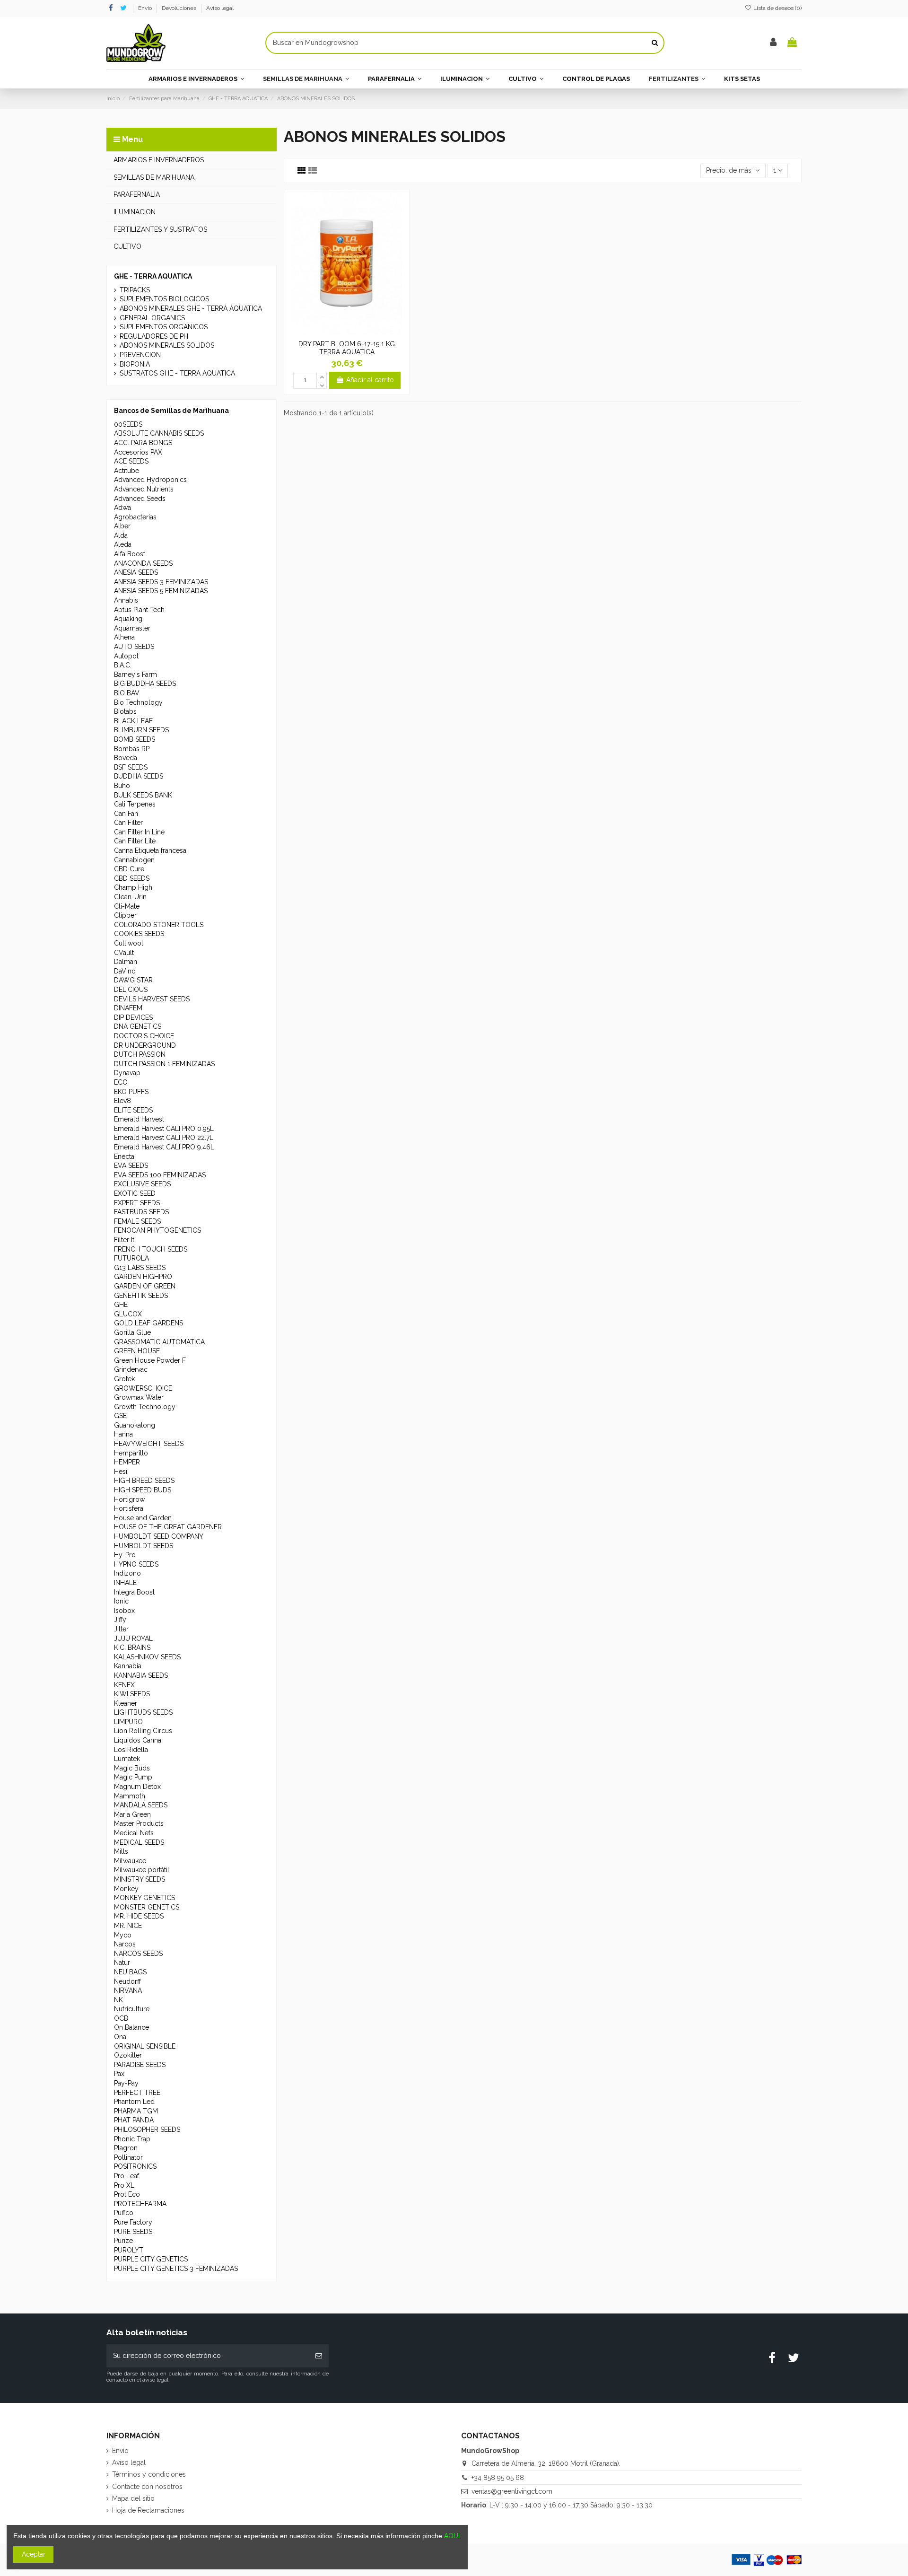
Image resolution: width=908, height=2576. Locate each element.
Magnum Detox (137, 1787)
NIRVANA (128, 1990)
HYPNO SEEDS (136, 1564)
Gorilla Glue (132, 1332)
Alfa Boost (130, 554)
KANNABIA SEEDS (141, 1675)
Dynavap (127, 1073)
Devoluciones (180, 8)
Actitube (127, 471)
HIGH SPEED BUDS (143, 1490)
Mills (121, 1851)
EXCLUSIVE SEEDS (142, 1184)
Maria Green (132, 1814)
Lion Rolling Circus (143, 1731)
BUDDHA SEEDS (139, 776)
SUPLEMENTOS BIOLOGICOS (164, 299)
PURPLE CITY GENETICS (151, 2259)
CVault (124, 953)
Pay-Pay (126, 2083)
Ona (120, 2037)
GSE (120, 1416)
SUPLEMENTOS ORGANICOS (164, 327)
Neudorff (127, 1981)
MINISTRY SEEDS (140, 1879)
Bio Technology (138, 702)
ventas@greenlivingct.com (512, 2491)
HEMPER (127, 1462)
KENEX (124, 1685)
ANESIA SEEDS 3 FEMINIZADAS (161, 582)
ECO (121, 1082)
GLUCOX (128, 1314)
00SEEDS (128, 424)
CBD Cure (129, 869)
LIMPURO (128, 1722)
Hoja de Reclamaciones (148, 2510)
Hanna (123, 1434)
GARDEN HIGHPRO (143, 1277)
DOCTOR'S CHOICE (144, 1036)
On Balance (131, 2027)
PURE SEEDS (133, 2232)
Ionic (121, 1601)
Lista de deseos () (777, 8)
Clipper (125, 915)
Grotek (124, 1379)
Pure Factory (133, 2222)
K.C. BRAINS (132, 1647)
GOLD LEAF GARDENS (148, 1323)
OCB (121, 2018)
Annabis (126, 600)
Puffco (124, 2213)
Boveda (126, 758)
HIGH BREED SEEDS (144, 1481)
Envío (146, 8)
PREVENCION (140, 355)
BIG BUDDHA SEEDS (145, 683)
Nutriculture (132, 2009)
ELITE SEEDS (133, 1110)
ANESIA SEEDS (136, 572)
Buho (122, 786)
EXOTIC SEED (135, 1193)
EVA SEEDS (131, 1165)
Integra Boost (134, 1592)
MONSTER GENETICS (147, 1907)
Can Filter (128, 823)
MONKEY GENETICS (144, 1898)
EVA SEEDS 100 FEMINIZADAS (160, 1175)
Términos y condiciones (149, 2474)
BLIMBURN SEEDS (141, 730)
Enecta (124, 1157)
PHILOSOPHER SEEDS (147, 2129)
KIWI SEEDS (132, 1694)
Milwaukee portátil (142, 1870)
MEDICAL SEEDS (139, 1842)
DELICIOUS (131, 990)
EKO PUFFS (131, 1092)
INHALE (125, 1583)
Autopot (126, 656)
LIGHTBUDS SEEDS (143, 1712)
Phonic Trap (132, 2139)
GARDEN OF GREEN (145, 1286)
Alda (121, 535)
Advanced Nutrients (144, 489)
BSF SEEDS (131, 767)
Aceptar (34, 2554)
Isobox (124, 1611)
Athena (124, 637)
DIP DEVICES (133, 1017)
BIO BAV (127, 693)
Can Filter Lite (135, 841)
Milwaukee (130, 1861)
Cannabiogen (134, 860)
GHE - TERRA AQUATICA (153, 276)
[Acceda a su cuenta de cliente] (774, 43)
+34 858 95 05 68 (498, 2478)
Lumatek (127, 1759)
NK (118, 2000)
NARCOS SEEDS (138, 1954)
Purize (123, 2241)
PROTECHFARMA (140, 2204)
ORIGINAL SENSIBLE (145, 2046)
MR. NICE (128, 1926)
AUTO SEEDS (134, 647)
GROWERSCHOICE (143, 1388)
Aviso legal (220, 8)
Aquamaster (132, 628)
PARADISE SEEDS (140, 2065)
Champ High (133, 887)
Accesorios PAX (138, 452)
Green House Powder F (150, 1360)
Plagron (126, 2148)
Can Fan (126, 814)
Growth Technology (145, 1407)
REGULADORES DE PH (154, 336)
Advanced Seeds (140, 499)
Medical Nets (134, 1833)
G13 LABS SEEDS (140, 1268)
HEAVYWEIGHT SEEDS (149, 1444)
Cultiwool (129, 943)
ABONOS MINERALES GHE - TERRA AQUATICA (191, 308)
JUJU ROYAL (133, 1638)
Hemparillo (131, 1453)
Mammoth (130, 1796)
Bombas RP (132, 749)
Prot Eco (127, 2194)
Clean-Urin (130, 897)
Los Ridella (131, 1750)
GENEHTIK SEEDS (141, 1296)
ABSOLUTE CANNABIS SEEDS (159, 433)
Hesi (121, 1472)
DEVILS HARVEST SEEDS (152, 999)
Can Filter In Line (139, 832)
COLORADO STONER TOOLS (159, 925)
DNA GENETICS (138, 1026)
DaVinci (125, 971)
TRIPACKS (135, 290)
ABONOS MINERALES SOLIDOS (167, 345)
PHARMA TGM (136, 2111)
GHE (121, 1305)
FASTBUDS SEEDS (141, 1212)
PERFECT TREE (137, 2093)
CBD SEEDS (132, 878)
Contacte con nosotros (147, 2487)
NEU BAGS (130, 1972)
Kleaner (126, 1703)
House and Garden (143, 1518)
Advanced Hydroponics (150, 480)
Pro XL (124, 2185)
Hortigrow (129, 1499)
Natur (122, 1963)
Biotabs (125, 711)
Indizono (127, 1573)
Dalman (126, 962)
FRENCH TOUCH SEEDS (151, 1249)
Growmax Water (139, 1397)
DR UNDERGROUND (145, 1045)
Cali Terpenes (135, 804)
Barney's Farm (135, 675)
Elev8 (122, 1101)
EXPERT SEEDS (137, 1203)
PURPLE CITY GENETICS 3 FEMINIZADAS (176, 2269)
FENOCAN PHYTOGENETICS (157, 1230)
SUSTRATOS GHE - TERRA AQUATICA (177, 373)
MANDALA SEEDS (141, 1805)
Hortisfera (129, 1508)
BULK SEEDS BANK (143, 795)
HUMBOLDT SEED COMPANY (159, 1536)
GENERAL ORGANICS (152, 318)
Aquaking (128, 619)
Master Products (139, 1823)
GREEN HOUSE (137, 1351)
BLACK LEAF (133, 721)
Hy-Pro (125, 1555)
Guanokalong (135, 1425)
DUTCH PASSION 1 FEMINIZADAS (164, 1064)
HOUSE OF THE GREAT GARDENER (168, 1527)
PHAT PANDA (134, 2120)
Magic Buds (132, 1768)
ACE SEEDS (131, 461)
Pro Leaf (127, 2176)
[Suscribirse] (319, 2356)
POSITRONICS (135, 2166)
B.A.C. (123, 665)
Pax (119, 2074)
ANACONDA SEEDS (143, 563)
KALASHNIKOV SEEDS (147, 1657)
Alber (122, 526)
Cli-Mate (127, 906)
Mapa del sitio (133, 2498)
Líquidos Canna (138, 1740)
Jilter (121, 1629)
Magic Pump (133, 1777)
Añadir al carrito (370, 380)
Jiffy (120, 1620)
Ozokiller (128, 2055)
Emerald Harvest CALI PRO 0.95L (164, 1129)
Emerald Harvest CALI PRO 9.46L (164, 1147)
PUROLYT (129, 2250)
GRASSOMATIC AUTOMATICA (159, 1342)
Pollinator (128, 2157)
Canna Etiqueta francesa (150, 850)
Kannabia (128, 1666)
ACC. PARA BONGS (143, 443)
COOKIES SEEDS (139, 934)
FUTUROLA (131, 1258)
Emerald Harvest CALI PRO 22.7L (164, 1138)
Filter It (124, 1240)
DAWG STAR (133, 980)
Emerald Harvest (139, 1119)
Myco (123, 1935)
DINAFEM (128, 1008)
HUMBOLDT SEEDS (144, 1546)
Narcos (125, 1944)
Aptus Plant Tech (139, 610)
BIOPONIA (135, 364)
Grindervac (131, 1369)
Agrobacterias (135, 517)
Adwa (122, 508)
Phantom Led (134, 2102)
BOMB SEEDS (135, 739)
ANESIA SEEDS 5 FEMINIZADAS (161, 591)
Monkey (126, 1889)
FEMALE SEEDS (137, 1221)
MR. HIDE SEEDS (139, 1916)
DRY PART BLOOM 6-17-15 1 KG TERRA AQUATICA (347, 348)
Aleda (123, 544)
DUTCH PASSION (140, 1054)
